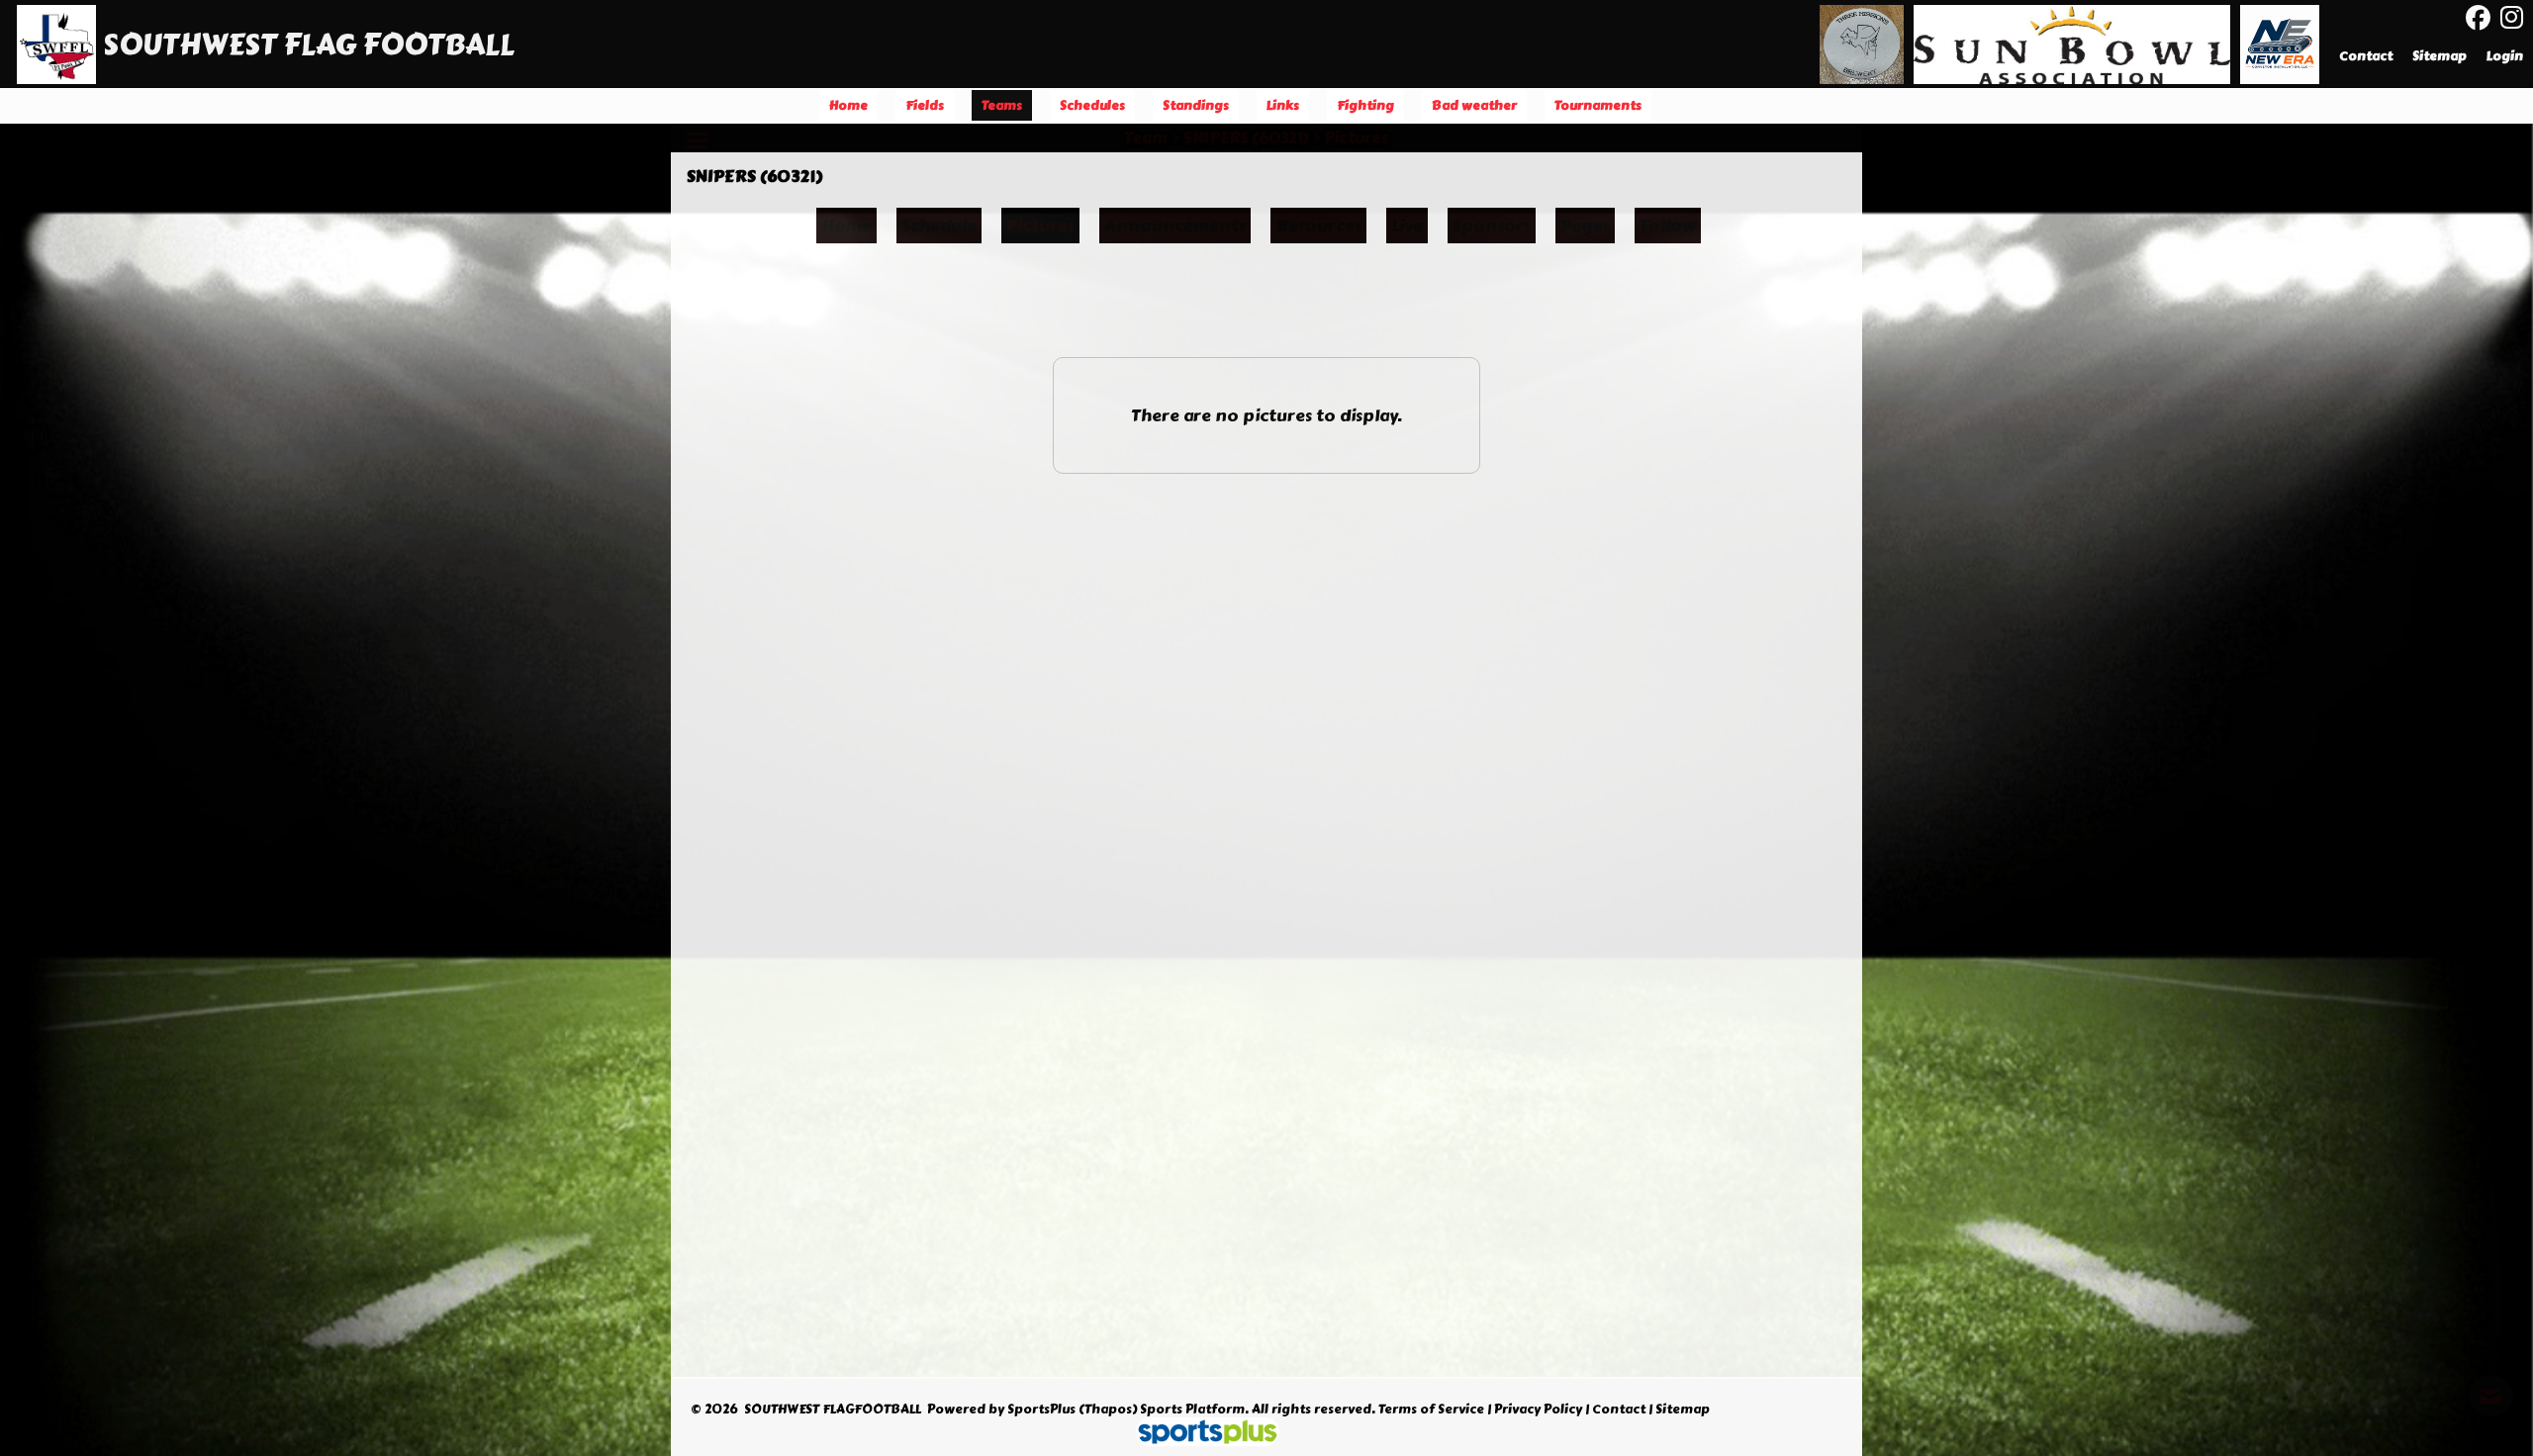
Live (1407, 226)
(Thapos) (1108, 1410)
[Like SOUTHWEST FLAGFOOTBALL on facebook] (2478, 18)
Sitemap (1683, 1410)
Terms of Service (1431, 1410)
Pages (1585, 226)
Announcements (1175, 226)
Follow (1668, 226)
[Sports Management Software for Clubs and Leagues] (1200, 1434)
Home (846, 226)
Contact (1619, 1410)
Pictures (1040, 226)
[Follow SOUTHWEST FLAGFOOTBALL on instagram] (2517, 18)
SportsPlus (1041, 1410)
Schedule (939, 226)
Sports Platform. (1194, 1410)
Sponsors (1492, 226)
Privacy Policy (1538, 1410)
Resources (1318, 226)
